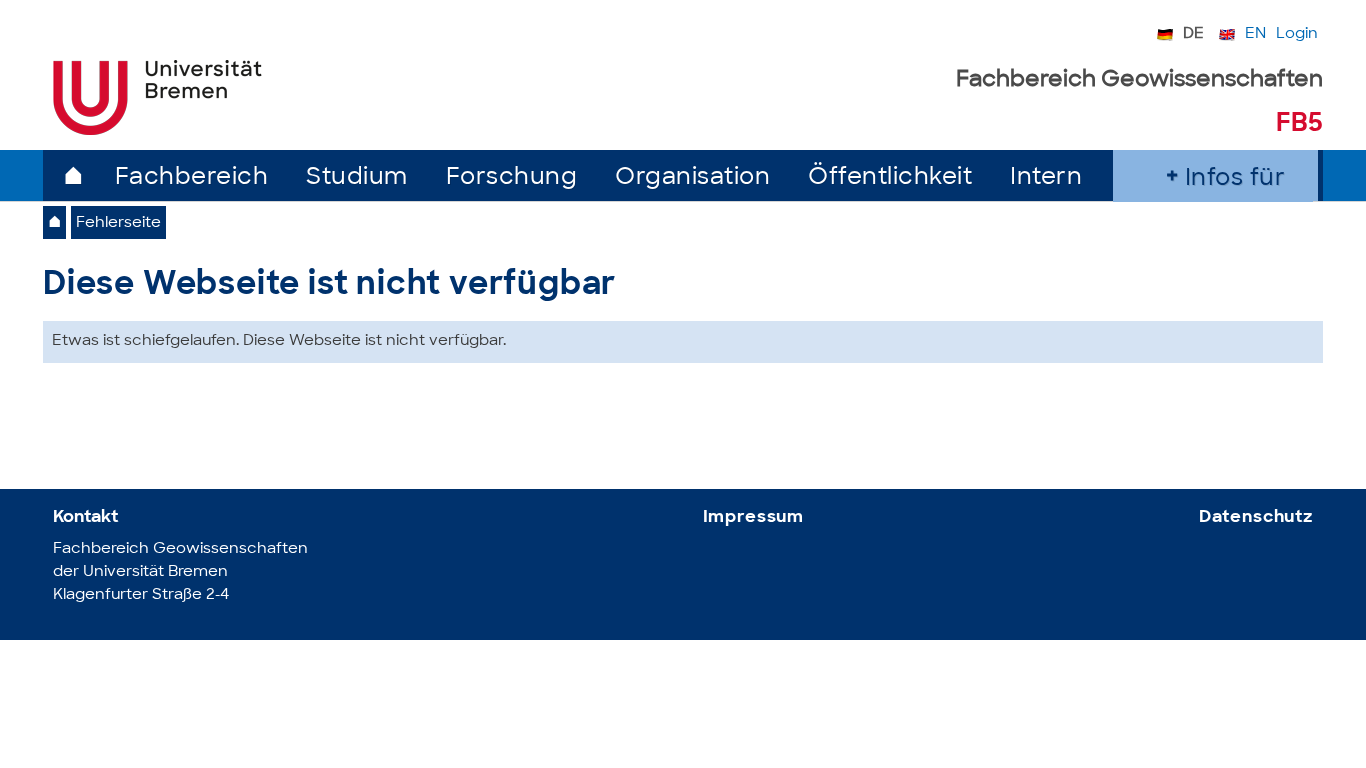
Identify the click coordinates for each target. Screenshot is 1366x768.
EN (1255, 34)
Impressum (754, 517)
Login (1297, 34)
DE (1193, 34)
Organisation (692, 178)
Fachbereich (192, 178)
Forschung (512, 178)
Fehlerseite (118, 223)
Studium (357, 178)
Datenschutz (1256, 517)
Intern (1046, 178)
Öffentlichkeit (890, 178)
